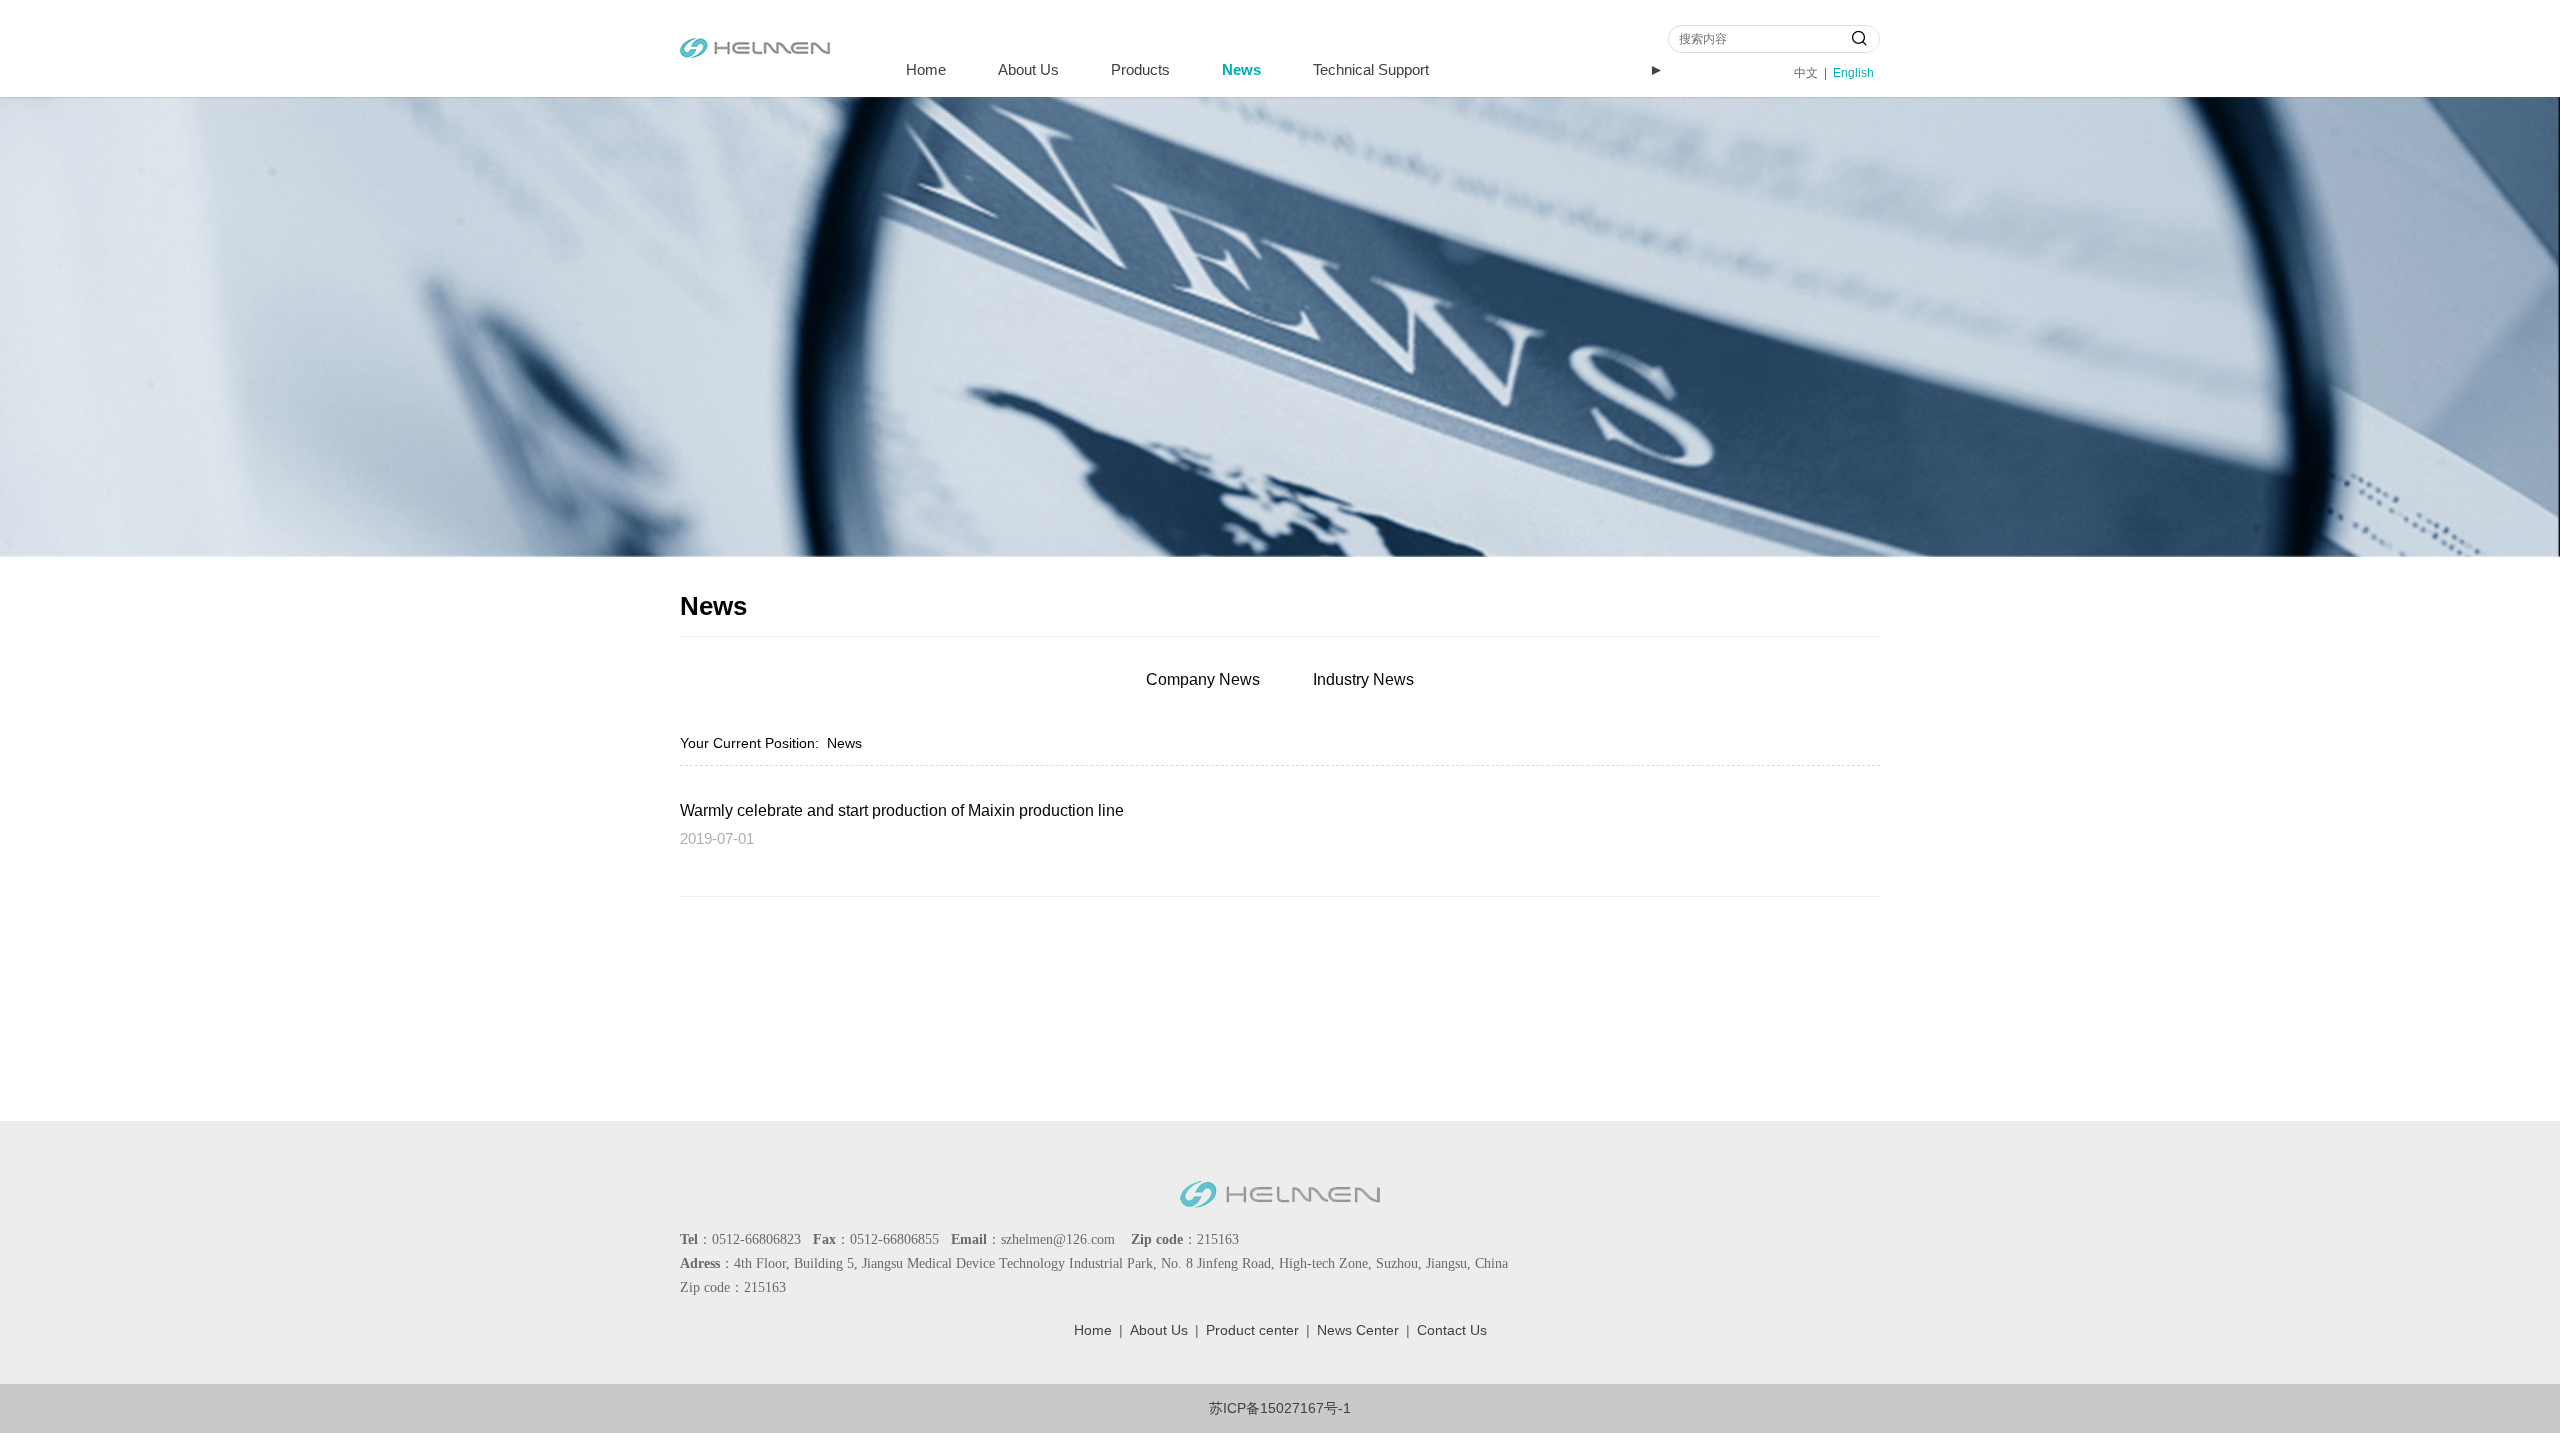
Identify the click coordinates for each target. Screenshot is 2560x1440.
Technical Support (1371, 69)
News (1241, 69)
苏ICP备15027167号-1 (1280, 1408)
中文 (1806, 73)
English (1853, 73)
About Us (1028, 69)
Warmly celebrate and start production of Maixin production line (902, 810)
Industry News (1363, 679)
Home (926, 69)
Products (1140, 69)
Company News (1203, 679)
